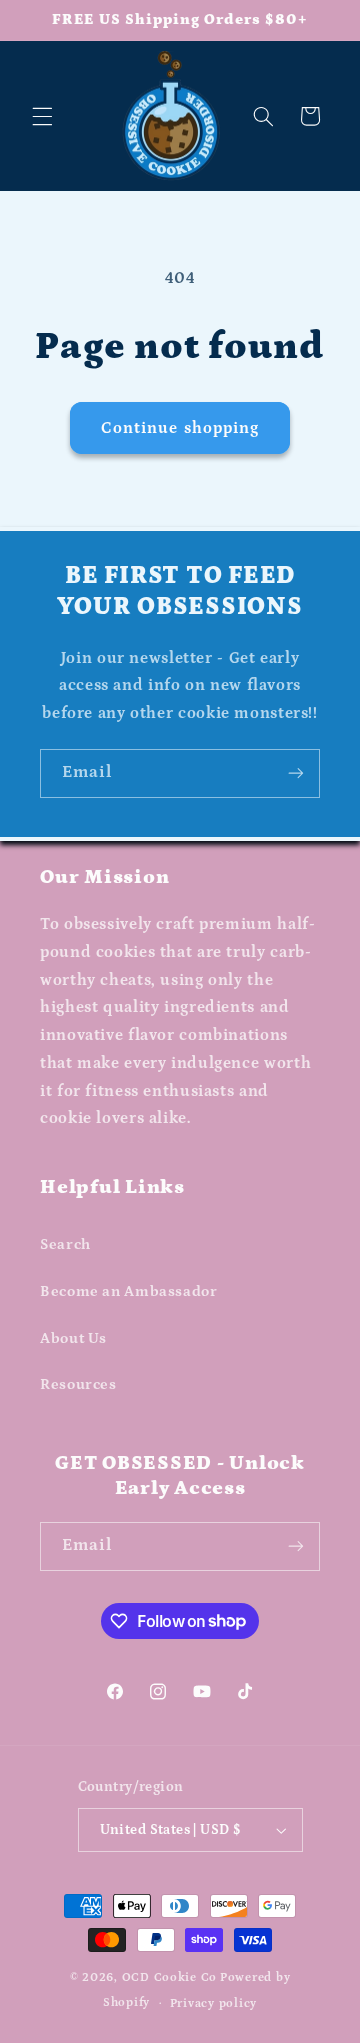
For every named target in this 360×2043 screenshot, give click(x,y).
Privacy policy (213, 2003)
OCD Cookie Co (170, 1977)
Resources (78, 1384)
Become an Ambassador (129, 1291)
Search (65, 1244)
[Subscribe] (296, 773)
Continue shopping (180, 428)
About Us (73, 1338)
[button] (42, 116)
